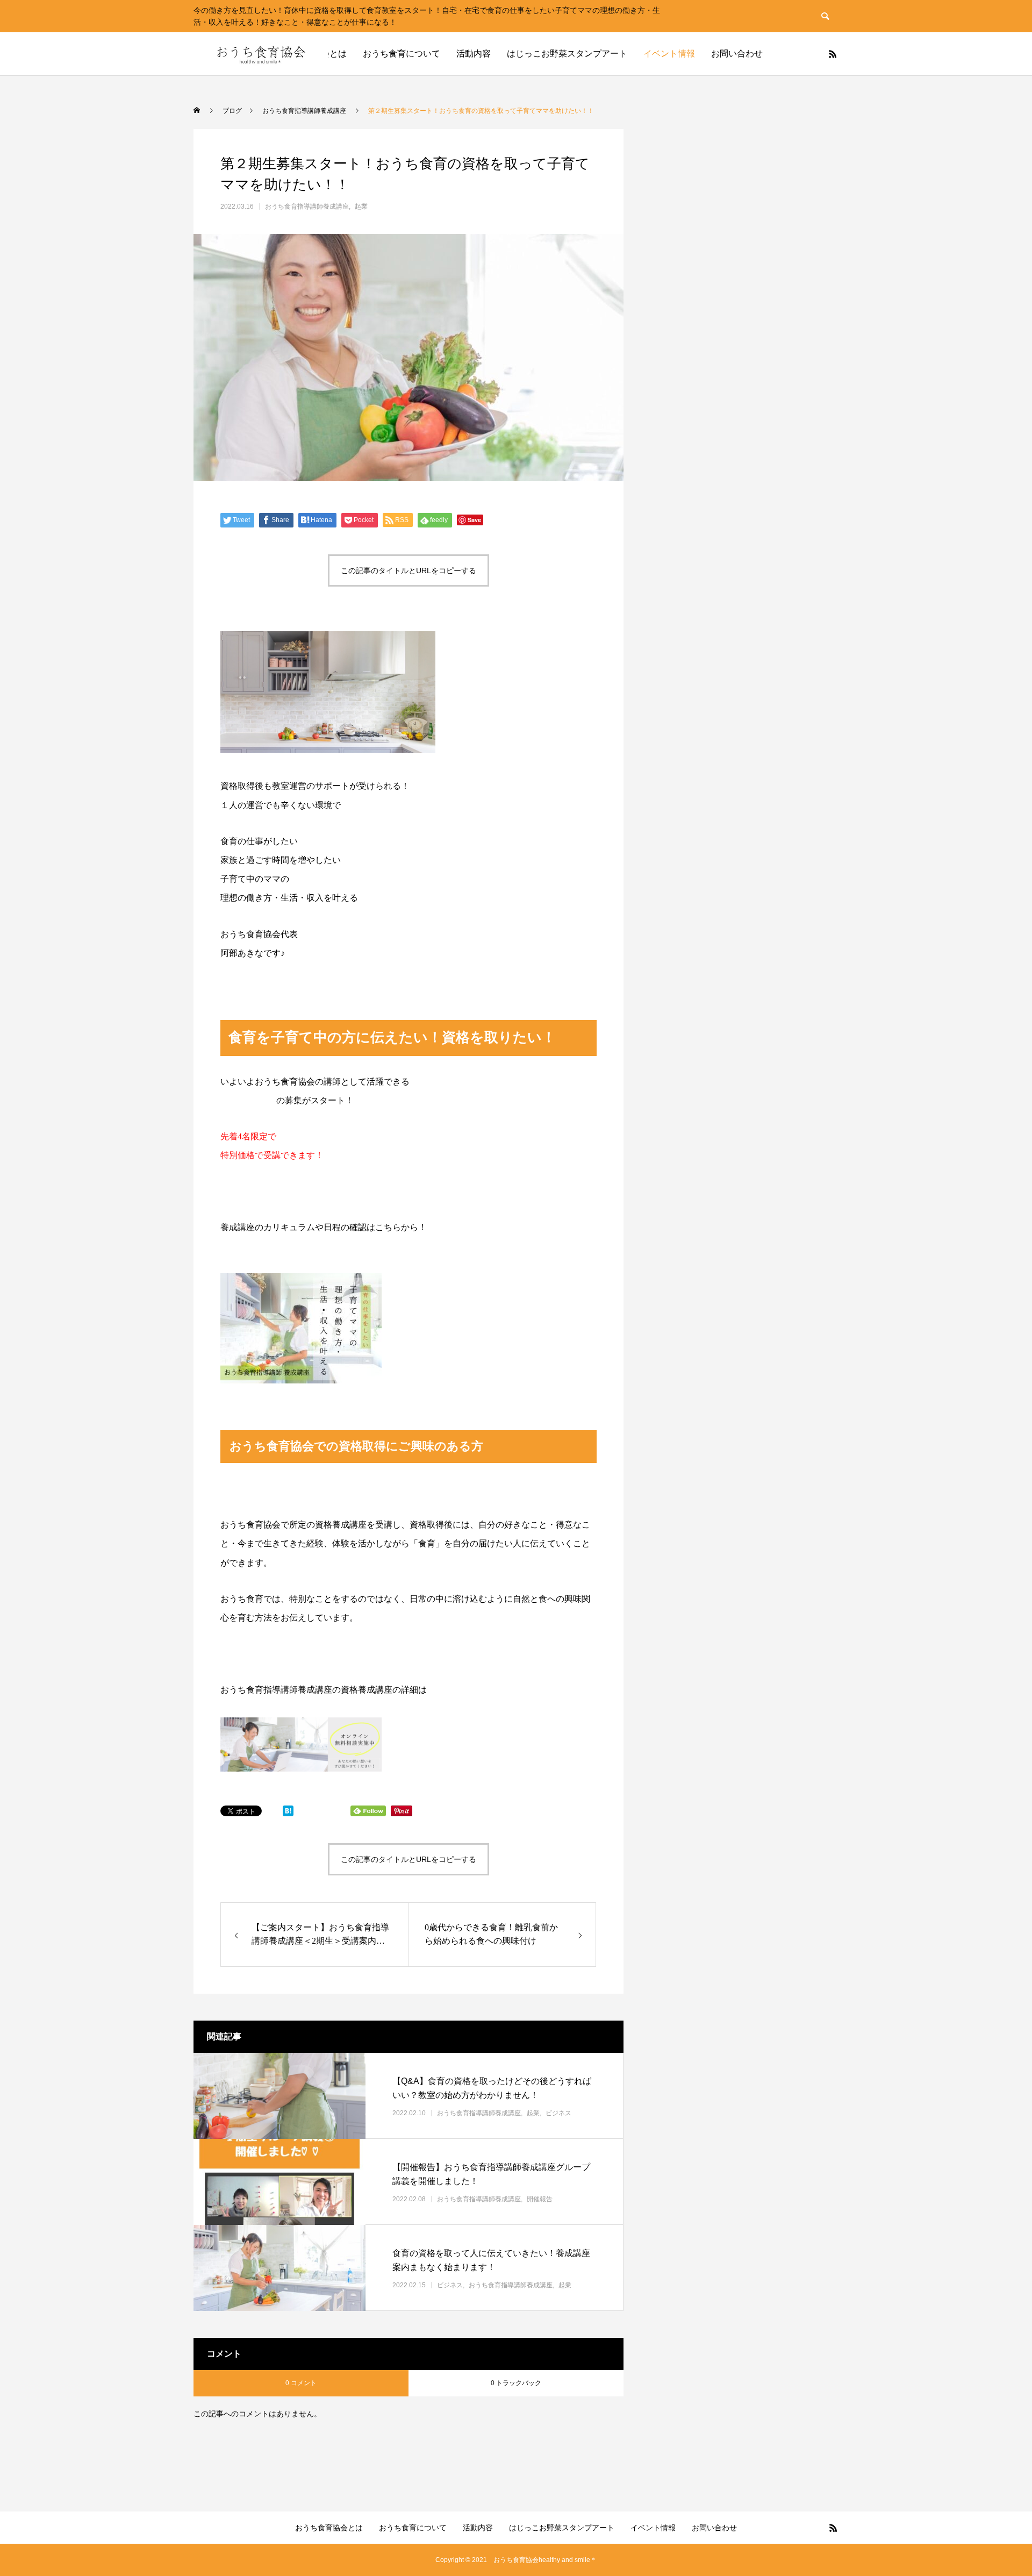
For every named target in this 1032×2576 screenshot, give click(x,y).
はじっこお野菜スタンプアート (567, 53)
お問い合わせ (737, 53)
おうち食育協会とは (329, 2528)
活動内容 (474, 53)
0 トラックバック (516, 2383)
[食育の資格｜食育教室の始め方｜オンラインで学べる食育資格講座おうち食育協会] (261, 54)
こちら (440, 1690)
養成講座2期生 (248, 1100)
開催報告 (540, 2199)
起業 (361, 206)
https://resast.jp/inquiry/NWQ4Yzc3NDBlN (295, 1247)
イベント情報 (669, 53)
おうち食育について (402, 53)
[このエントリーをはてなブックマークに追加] (288, 1814)
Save (474, 520)
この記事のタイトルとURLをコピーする (408, 570)
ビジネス (558, 2113)
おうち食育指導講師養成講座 (307, 206)
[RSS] (833, 54)
